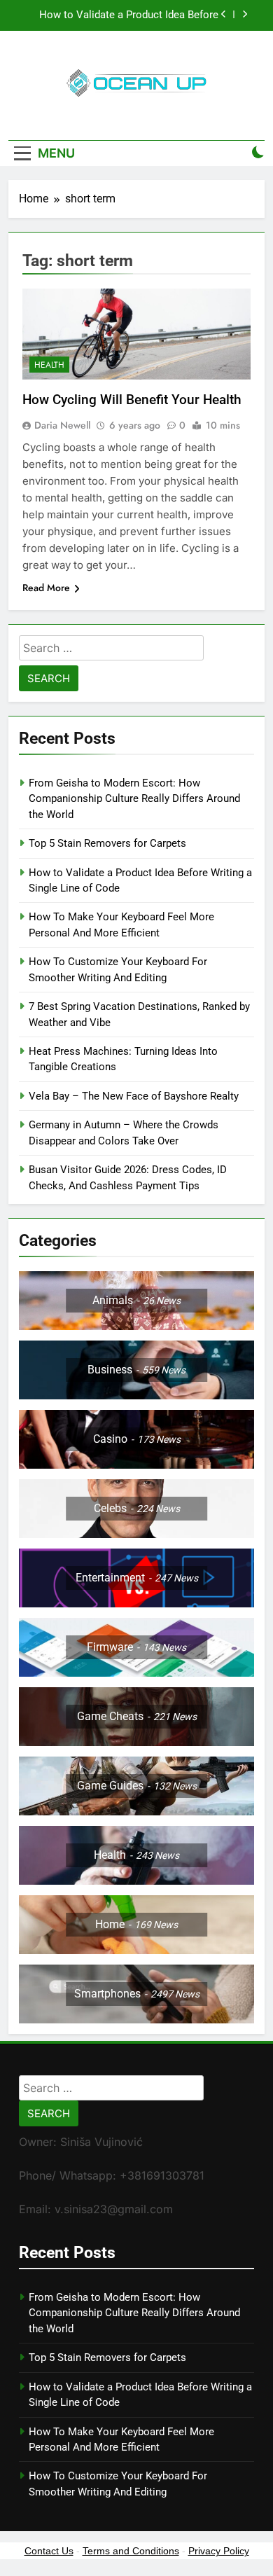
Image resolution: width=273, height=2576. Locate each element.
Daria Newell (62, 425)
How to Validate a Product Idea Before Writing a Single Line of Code (129, 15)
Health (49, 365)
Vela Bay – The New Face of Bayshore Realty (134, 1096)
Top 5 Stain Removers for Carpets (107, 843)
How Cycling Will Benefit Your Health (132, 400)
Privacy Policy (219, 2551)
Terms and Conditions (131, 2551)
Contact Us (49, 2551)
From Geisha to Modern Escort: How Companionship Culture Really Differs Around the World (134, 799)
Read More (46, 588)
